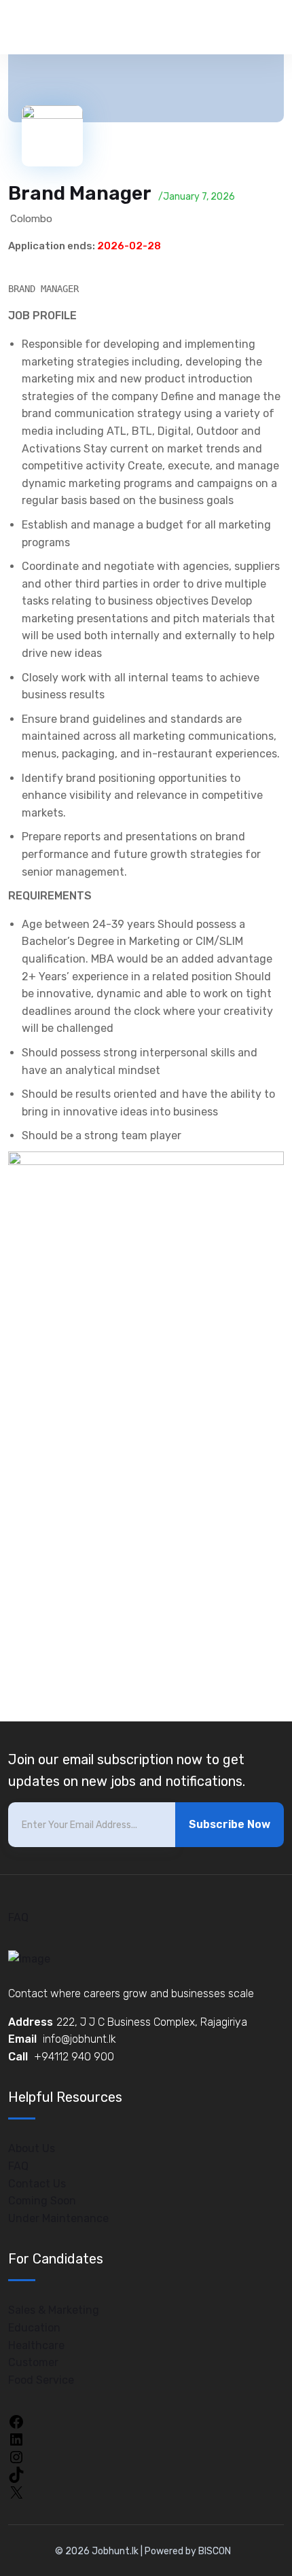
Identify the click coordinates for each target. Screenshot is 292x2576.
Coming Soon (42, 2201)
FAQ (18, 1917)
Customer (33, 2362)
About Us (32, 2148)
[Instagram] (16, 2456)
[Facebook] (16, 2421)
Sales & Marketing (54, 2310)
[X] (16, 2491)
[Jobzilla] (71, 27)
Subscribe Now (230, 1824)
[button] (266, 101)
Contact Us (37, 2184)
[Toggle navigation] (267, 28)
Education (34, 2328)
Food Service (41, 2380)
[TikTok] (16, 2474)
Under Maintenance (58, 2218)
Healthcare (36, 2345)
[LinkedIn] (16, 2438)
